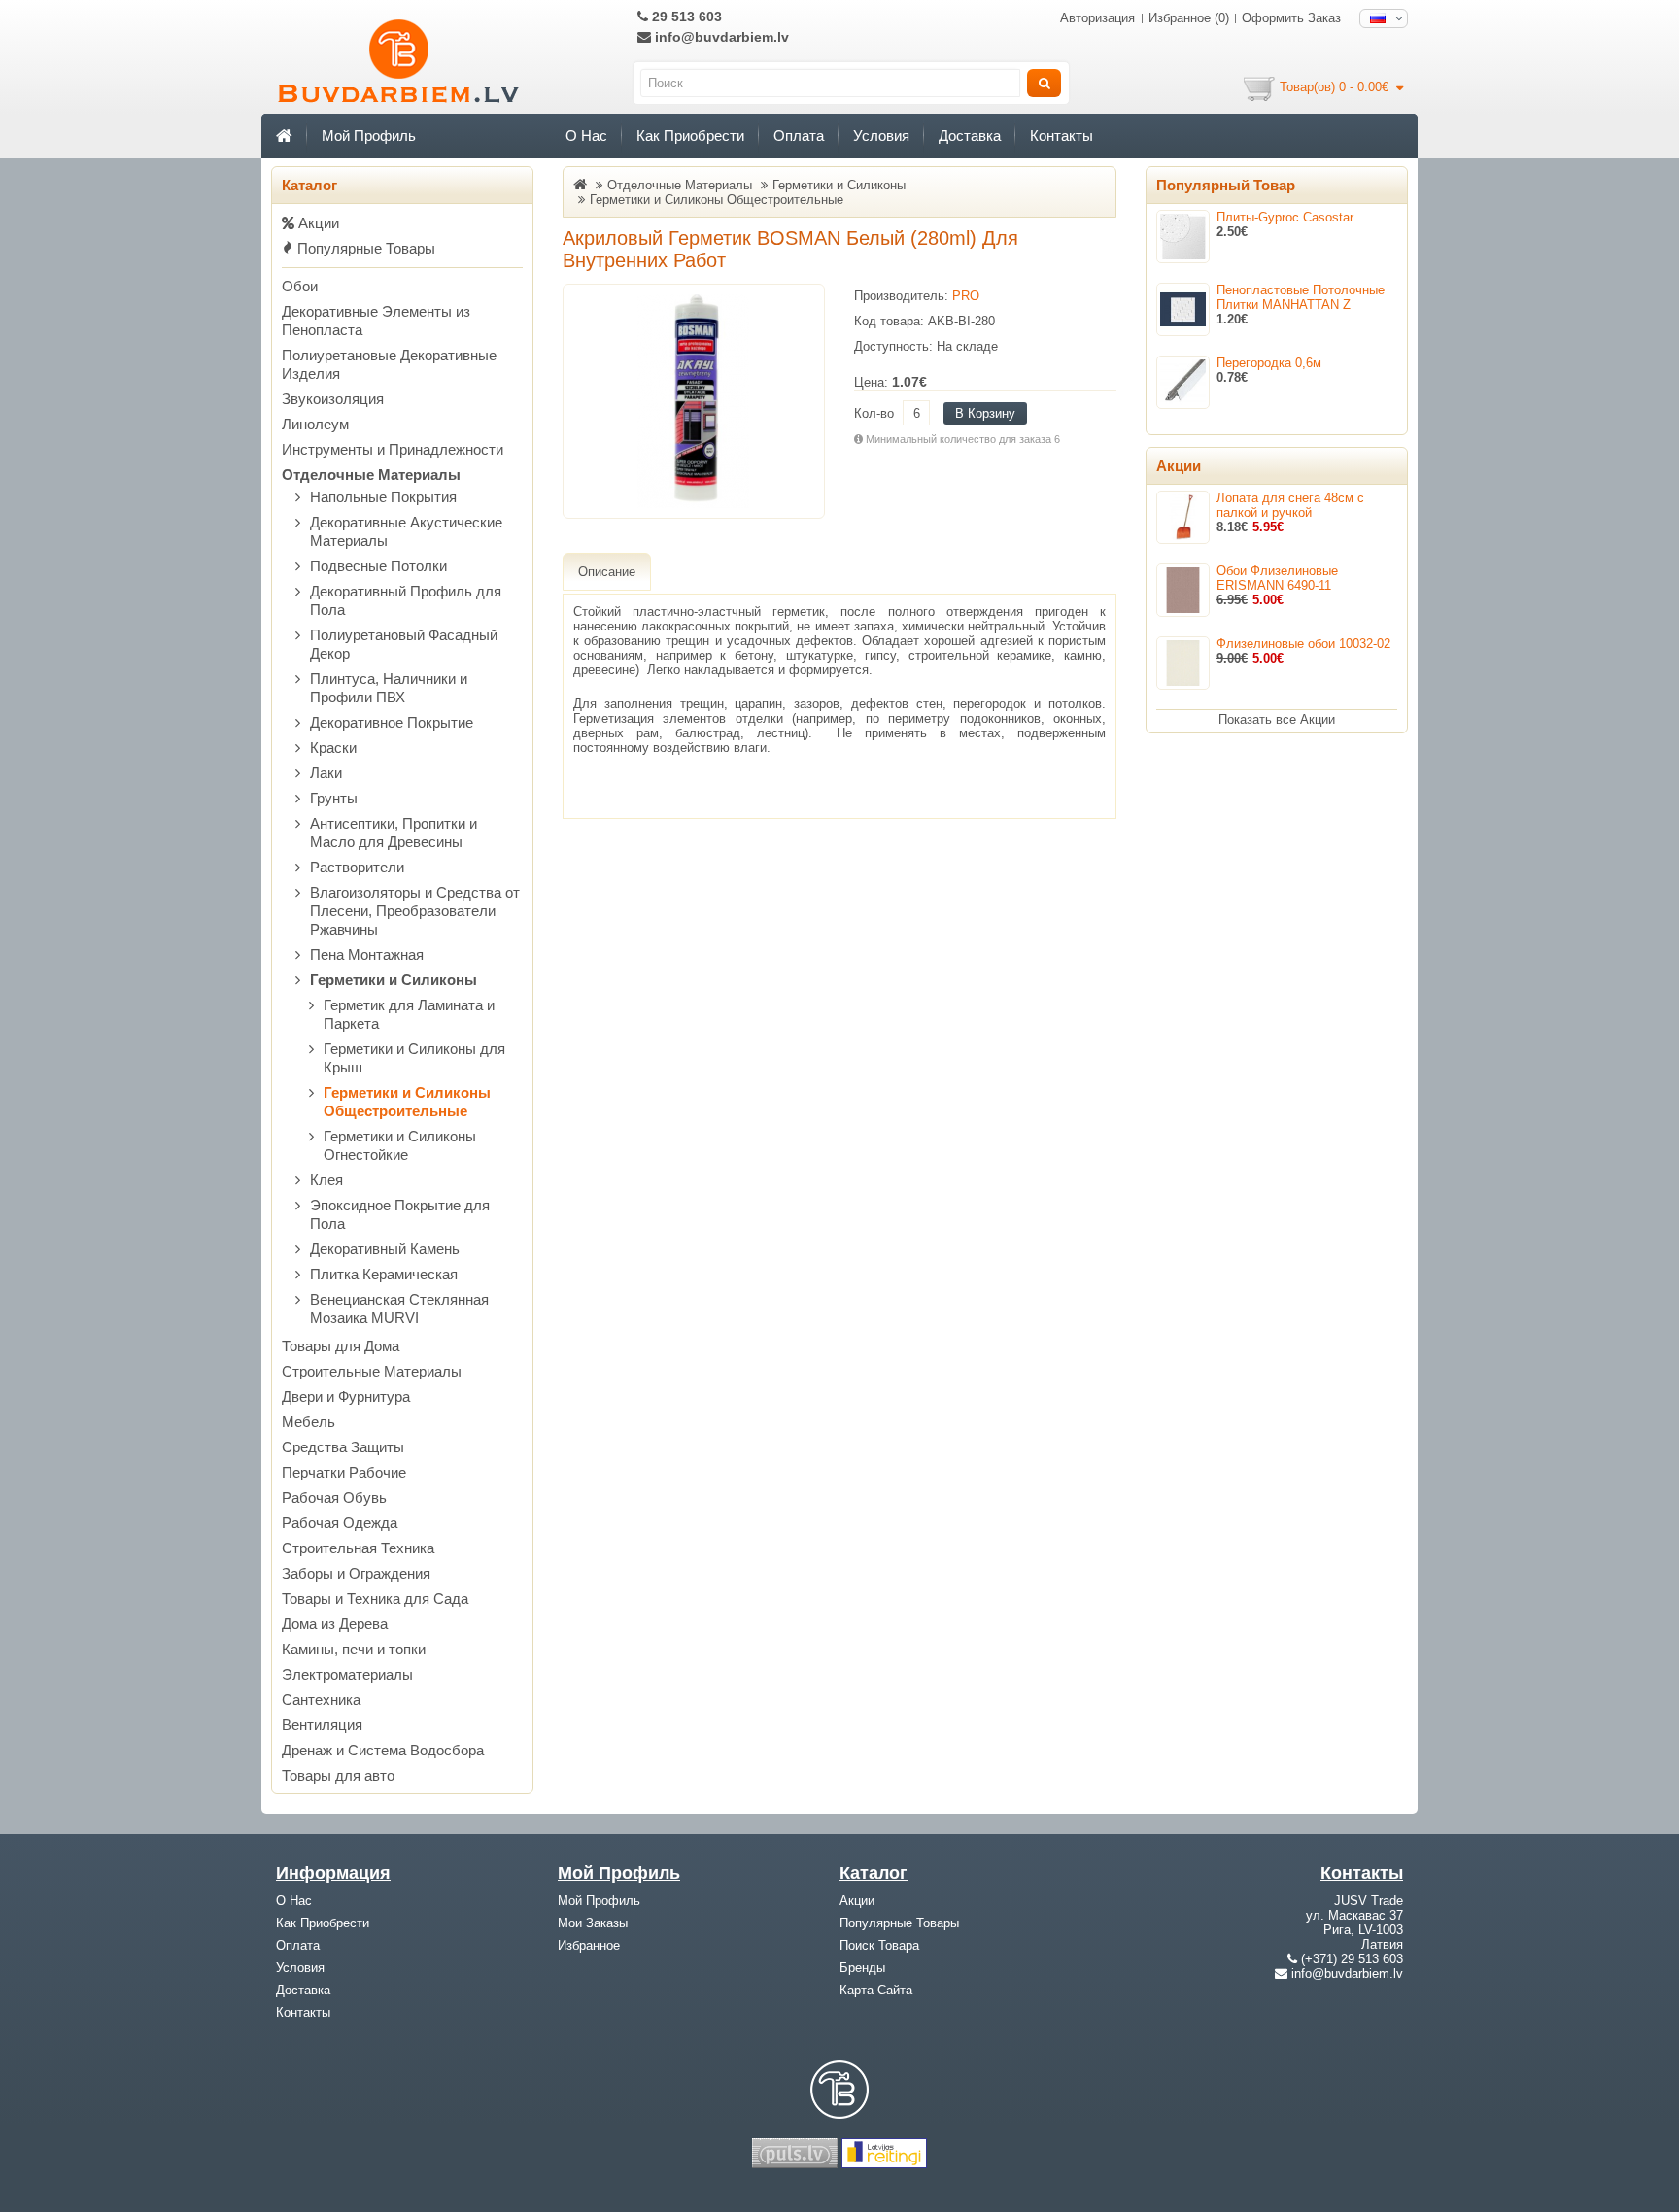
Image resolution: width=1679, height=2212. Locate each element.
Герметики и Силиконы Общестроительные (717, 200)
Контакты (1062, 136)
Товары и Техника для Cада (375, 1599)
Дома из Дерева (335, 1624)
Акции (317, 223)
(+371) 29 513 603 (1352, 1959)
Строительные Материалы (372, 1371)
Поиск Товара (879, 1945)
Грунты (334, 798)
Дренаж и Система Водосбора (383, 1750)
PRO (966, 296)
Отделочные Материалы (371, 475)
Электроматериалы (347, 1674)
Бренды (862, 1968)
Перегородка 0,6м (1269, 363)
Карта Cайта (876, 1990)
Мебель (308, 1422)
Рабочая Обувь (334, 1497)
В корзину (985, 413)
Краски (333, 748)
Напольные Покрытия (383, 497)
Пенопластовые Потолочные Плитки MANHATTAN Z (1301, 297)
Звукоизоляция (333, 399)
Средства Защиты (343, 1447)
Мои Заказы (593, 1923)
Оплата (799, 136)
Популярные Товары (364, 248)
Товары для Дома (341, 1346)
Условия (881, 136)
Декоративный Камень (385, 1249)
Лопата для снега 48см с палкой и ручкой (1290, 505)
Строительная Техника (358, 1548)
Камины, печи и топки (354, 1649)
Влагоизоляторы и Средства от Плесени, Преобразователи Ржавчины (415, 911)
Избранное (589, 1945)
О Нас (586, 136)
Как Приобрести (690, 136)
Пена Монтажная (367, 954)
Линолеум (315, 424)
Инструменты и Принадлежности (393, 449)
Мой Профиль (369, 136)
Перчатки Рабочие (344, 1472)
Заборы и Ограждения (356, 1573)
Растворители (357, 867)
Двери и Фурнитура (346, 1396)
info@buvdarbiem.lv (720, 37)
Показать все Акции (1277, 719)
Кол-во (874, 413)
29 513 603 (685, 17)
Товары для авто (338, 1775)
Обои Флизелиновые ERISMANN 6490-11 (1277, 578)
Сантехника (321, 1700)
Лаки (326, 773)
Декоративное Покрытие (392, 722)
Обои (300, 286)
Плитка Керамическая (384, 1274)
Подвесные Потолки (378, 566)
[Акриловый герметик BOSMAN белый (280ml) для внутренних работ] (694, 401)
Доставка (970, 136)
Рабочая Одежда (340, 1523)
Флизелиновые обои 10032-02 (1303, 644)
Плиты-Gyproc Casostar (1285, 217)
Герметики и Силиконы (394, 980)
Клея (326, 1180)
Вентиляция (322, 1725)
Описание (607, 572)
